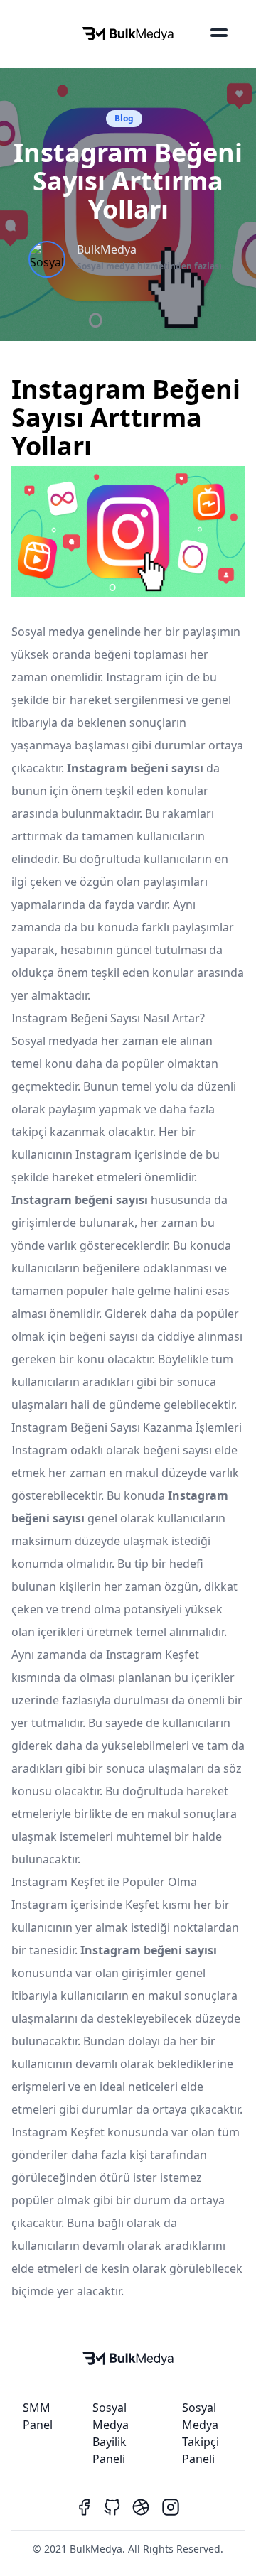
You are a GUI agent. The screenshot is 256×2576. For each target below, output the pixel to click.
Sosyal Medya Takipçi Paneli (201, 2433)
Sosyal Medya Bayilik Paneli (111, 2433)
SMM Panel (38, 2416)
